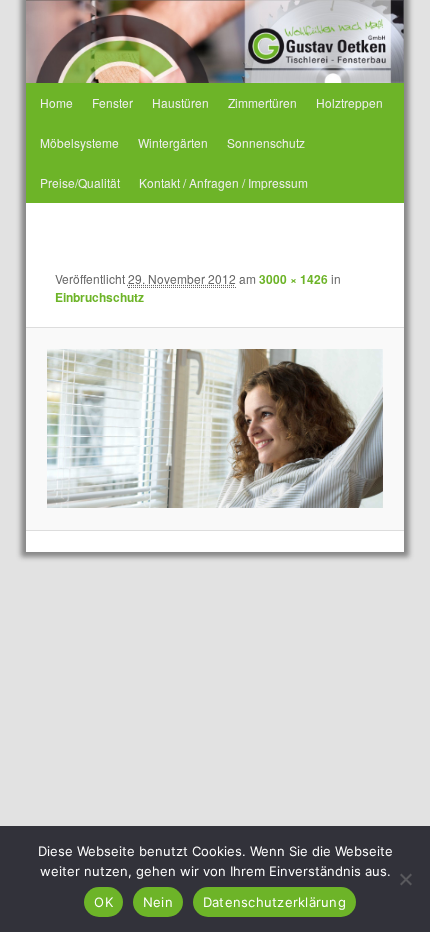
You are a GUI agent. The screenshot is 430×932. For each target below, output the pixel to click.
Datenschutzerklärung (274, 902)
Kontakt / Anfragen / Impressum (223, 182)
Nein (158, 902)
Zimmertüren (262, 102)
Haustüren (180, 102)
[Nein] (405, 879)
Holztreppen (349, 102)
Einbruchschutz (99, 297)
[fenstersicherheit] (214, 428)
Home (56, 102)
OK (103, 902)
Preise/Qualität (80, 182)
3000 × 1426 (293, 279)
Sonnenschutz (266, 142)
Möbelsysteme (79, 142)
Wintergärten (173, 142)
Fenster (112, 102)
